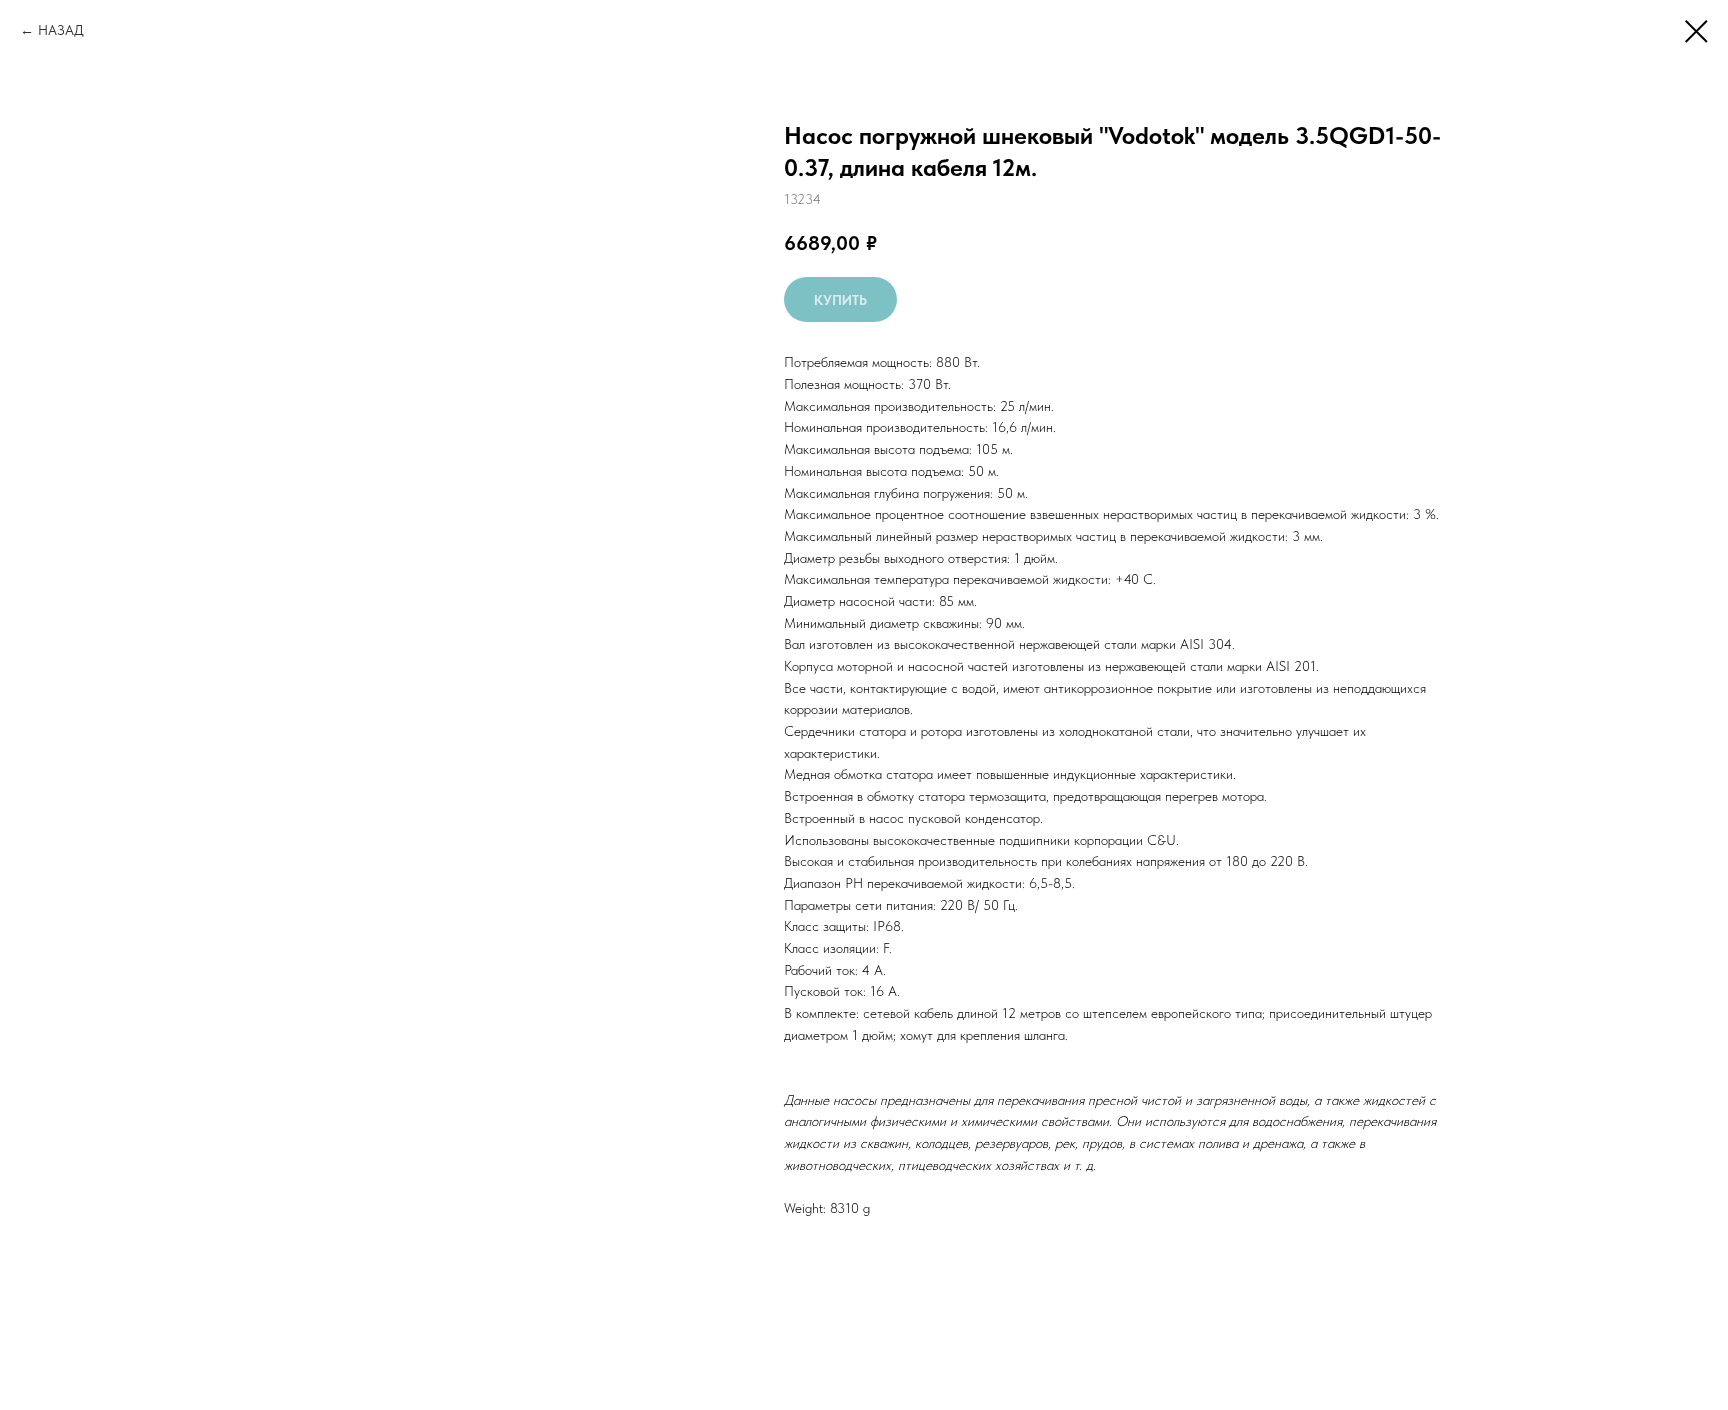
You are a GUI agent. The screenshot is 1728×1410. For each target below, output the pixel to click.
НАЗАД (61, 30)
